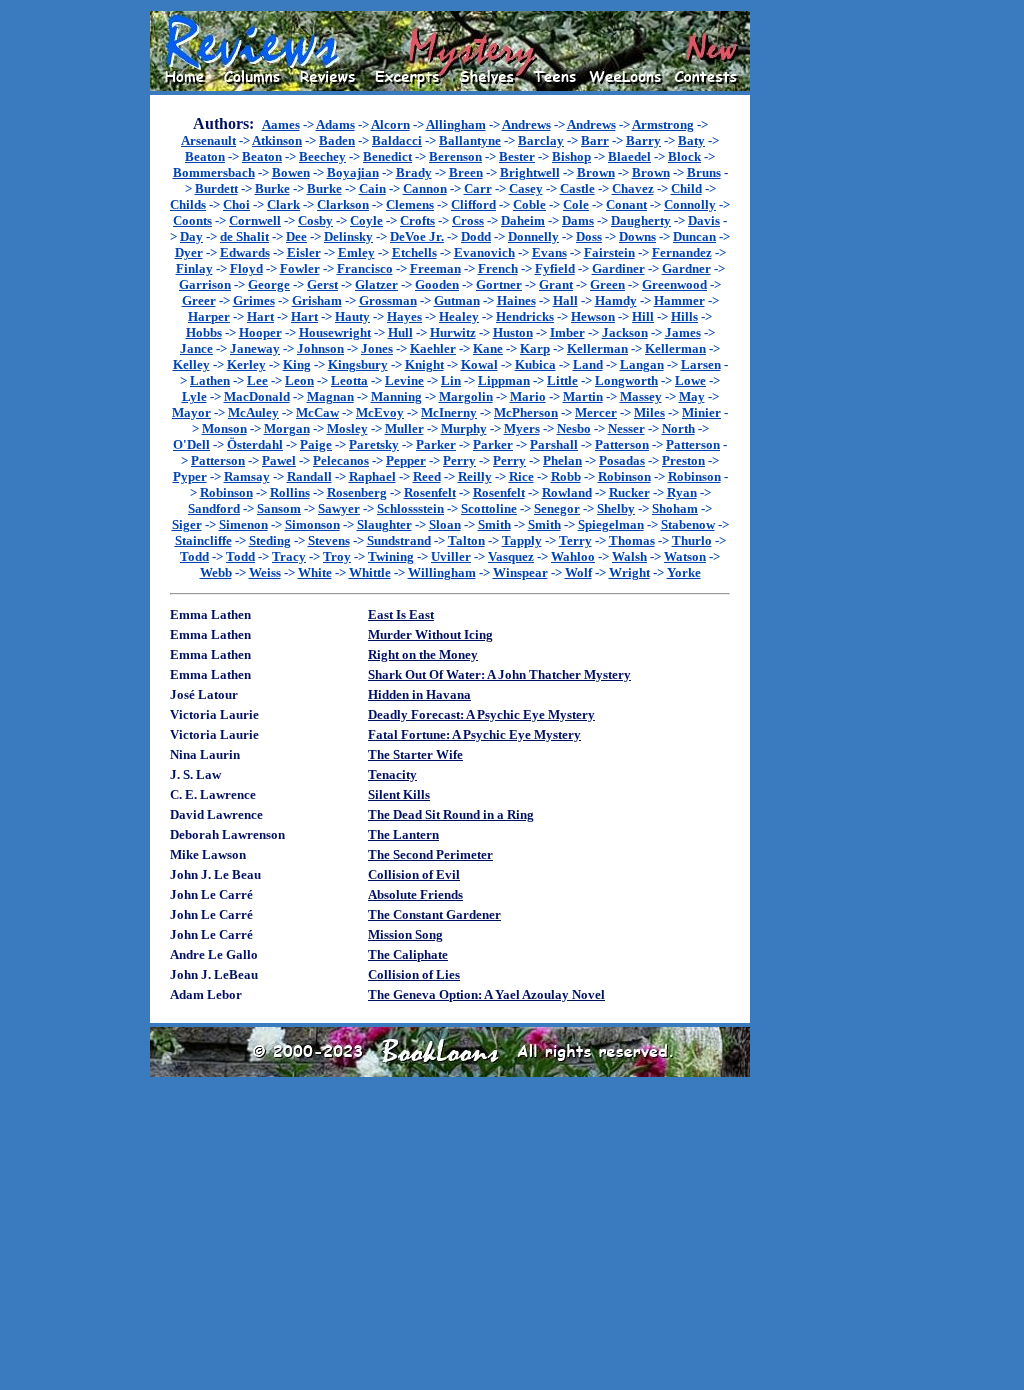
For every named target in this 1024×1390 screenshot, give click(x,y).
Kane (488, 348)
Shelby (616, 508)
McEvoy (380, 412)
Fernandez (682, 252)
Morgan (287, 428)
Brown (596, 172)
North (678, 428)
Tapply (522, 540)
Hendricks (525, 316)
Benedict (387, 156)
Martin (583, 396)
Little (562, 380)
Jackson (625, 332)
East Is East (401, 614)
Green (607, 284)
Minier (701, 412)
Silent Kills (399, 794)
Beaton (205, 156)
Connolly (690, 204)
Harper (209, 316)
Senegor (557, 508)
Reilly (475, 476)
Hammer (679, 300)
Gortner (499, 284)
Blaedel (629, 156)
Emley (356, 252)
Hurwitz (453, 332)
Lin (451, 380)
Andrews (526, 124)
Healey (459, 316)
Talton (466, 540)
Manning (396, 396)
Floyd (246, 268)
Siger (187, 524)
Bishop (571, 156)
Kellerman (597, 348)
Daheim (523, 220)
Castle (577, 188)
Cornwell (255, 220)
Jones (377, 348)
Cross (468, 220)
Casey (526, 188)
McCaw (317, 412)
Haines (516, 300)
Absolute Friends (415, 894)
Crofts (417, 220)
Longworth (626, 380)
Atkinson (277, 140)
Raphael (372, 476)
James (683, 332)
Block (684, 156)
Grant (556, 284)
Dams (578, 220)
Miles (649, 412)
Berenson (455, 156)
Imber (567, 332)
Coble (529, 204)
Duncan (694, 236)
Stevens (329, 540)
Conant (626, 204)
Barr (595, 140)
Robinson (624, 476)
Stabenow (688, 524)
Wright (629, 572)
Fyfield (555, 268)
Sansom (279, 508)
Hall (565, 300)
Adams (335, 124)
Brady (414, 172)
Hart (260, 316)
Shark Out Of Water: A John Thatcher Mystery (499, 674)
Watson (685, 556)
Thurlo (692, 540)
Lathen (210, 380)
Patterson (622, 444)
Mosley (347, 428)
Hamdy (616, 300)
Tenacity (392, 774)
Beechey (322, 156)
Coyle (366, 220)
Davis (704, 220)
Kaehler (433, 348)
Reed (427, 476)
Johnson (320, 348)
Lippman (504, 380)
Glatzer (376, 284)
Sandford (214, 508)
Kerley (246, 364)
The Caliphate (408, 954)
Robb (566, 476)
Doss (589, 236)
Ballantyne (470, 140)
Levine (404, 380)
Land (588, 364)
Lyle (194, 396)
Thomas (632, 540)
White (315, 572)
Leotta (349, 380)
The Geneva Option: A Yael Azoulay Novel (486, 994)
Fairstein (609, 252)
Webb (216, 572)
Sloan (445, 524)
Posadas (622, 460)
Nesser (626, 428)
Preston (683, 460)
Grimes (254, 300)
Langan (642, 364)
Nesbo (574, 428)
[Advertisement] (814, 311)
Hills (684, 316)
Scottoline (489, 508)
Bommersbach (214, 172)
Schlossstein (410, 508)
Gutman (457, 300)
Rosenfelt (430, 492)
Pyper (190, 476)
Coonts (192, 220)
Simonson (312, 524)
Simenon (243, 524)
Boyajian (353, 172)
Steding (270, 540)
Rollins (290, 492)
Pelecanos (341, 460)
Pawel (279, 460)
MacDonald (257, 396)
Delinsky (348, 236)
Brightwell (530, 172)
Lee (257, 380)
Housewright (335, 332)
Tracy (289, 556)
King (297, 364)
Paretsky (374, 444)
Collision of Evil (414, 874)
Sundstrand (399, 540)
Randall (309, 476)
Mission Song (405, 934)
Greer (199, 300)
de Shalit (244, 236)
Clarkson (343, 204)
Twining (391, 556)
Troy (337, 556)
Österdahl (255, 444)
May (692, 396)
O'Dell (191, 444)
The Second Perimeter (430, 854)
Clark (283, 204)
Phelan (562, 460)
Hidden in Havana (419, 694)
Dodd (476, 236)
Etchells (414, 252)
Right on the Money (423, 654)
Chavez (633, 188)
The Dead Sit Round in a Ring (451, 814)
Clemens (410, 204)
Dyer (189, 252)
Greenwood (674, 284)
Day (191, 236)
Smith (494, 524)
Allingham (456, 124)
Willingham (442, 572)
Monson (224, 428)
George (269, 284)
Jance (196, 348)
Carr (478, 188)
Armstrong (663, 124)
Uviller (451, 556)
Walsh (629, 556)
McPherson (526, 412)
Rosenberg (357, 492)
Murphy (464, 428)
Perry (459, 460)
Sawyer (339, 508)
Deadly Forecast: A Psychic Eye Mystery (481, 714)
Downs (637, 236)
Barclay (541, 140)
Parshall (554, 444)
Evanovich (484, 252)
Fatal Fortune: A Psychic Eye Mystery (474, 734)
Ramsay (247, 476)
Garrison (205, 284)
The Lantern (403, 834)
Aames (281, 124)
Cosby (315, 220)
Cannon (425, 188)
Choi (236, 204)
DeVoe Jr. (417, 236)
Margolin (466, 396)
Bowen (291, 172)
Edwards (245, 252)
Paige (316, 444)
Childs (188, 204)
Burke (272, 188)
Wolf (578, 572)
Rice (521, 476)
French (498, 268)
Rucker (629, 492)
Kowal (479, 364)
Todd (194, 556)
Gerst (322, 284)
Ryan (682, 492)
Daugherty (641, 220)
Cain (372, 188)
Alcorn (390, 124)
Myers (522, 428)
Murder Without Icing (430, 634)
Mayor (191, 412)
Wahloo (573, 556)
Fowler (300, 268)
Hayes (404, 316)
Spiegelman (611, 524)
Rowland (567, 492)
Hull (400, 332)
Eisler (304, 252)
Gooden (437, 284)
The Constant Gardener (434, 914)
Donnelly (533, 236)
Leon (299, 380)
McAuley (253, 412)
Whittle (370, 572)
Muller (404, 428)
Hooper (260, 332)
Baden (337, 140)
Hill (643, 316)
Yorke (684, 572)
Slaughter (384, 524)
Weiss (265, 572)
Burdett (216, 188)
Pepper (406, 460)
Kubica (535, 364)
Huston (513, 332)
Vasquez (511, 556)
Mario (528, 396)
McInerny (449, 412)
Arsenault (208, 140)
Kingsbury (358, 364)
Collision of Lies (414, 974)
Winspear (520, 572)
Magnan (330, 396)
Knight (424, 364)
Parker (436, 444)
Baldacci (397, 140)
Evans (549, 252)
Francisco (365, 268)
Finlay (194, 268)
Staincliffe (203, 540)
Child (686, 188)
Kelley (191, 364)
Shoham (675, 508)
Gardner (686, 268)
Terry (575, 540)
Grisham (317, 300)
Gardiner (618, 268)
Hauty (352, 316)
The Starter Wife (415, 754)
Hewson (593, 316)
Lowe (690, 380)
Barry (643, 140)
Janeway (255, 348)
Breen (466, 172)
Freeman (435, 268)
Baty (691, 140)
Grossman (388, 300)
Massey (641, 396)
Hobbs (204, 332)
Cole (576, 204)
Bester (517, 156)
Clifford (473, 204)
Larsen (701, 364)
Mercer (596, 412)
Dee (296, 236)
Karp (535, 348)
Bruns (704, 172)
